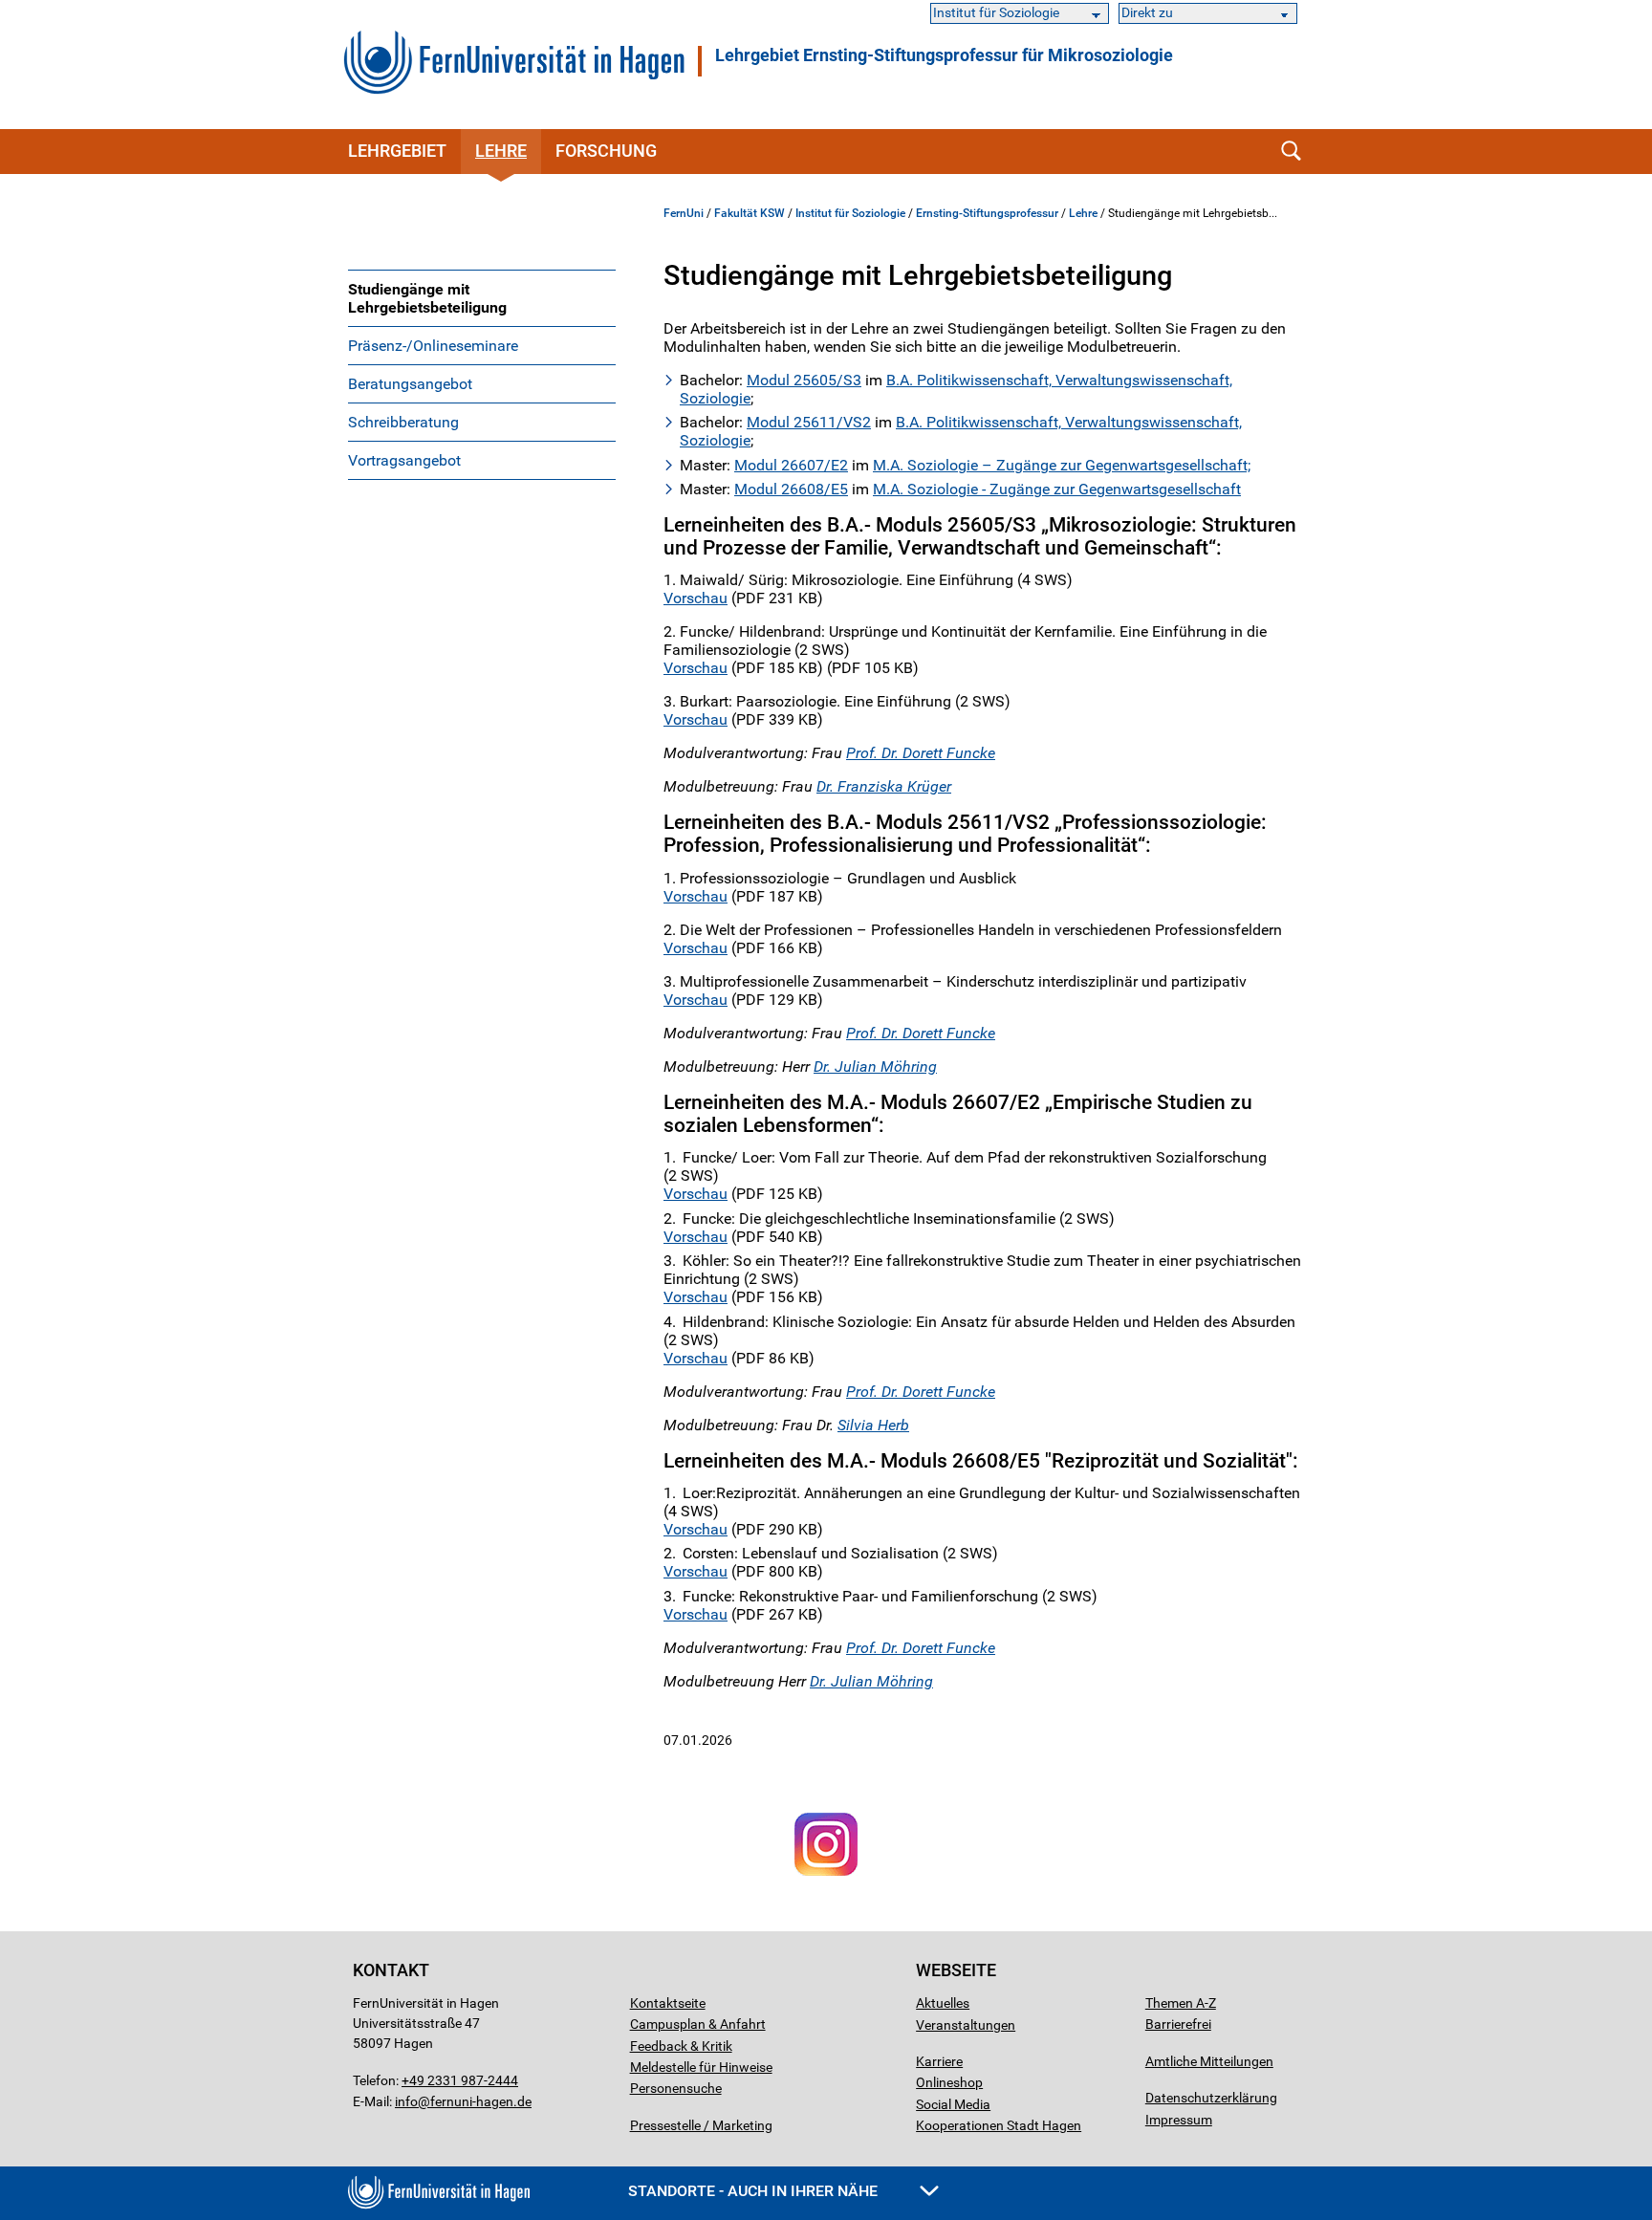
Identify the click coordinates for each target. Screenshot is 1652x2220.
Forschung (606, 151)
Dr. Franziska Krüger (884, 786)
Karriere (939, 2061)
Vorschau (696, 598)
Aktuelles (943, 2003)
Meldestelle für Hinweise (701, 2067)
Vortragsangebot (404, 460)
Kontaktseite (668, 2003)
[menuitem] (482, 298)
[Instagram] (826, 1876)
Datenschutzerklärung (1211, 2098)
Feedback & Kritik (681, 2046)
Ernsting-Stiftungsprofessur (987, 213)
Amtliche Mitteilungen (1209, 2061)
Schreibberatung (403, 422)
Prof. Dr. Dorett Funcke (921, 753)
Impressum (1179, 2120)
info (406, 2101)
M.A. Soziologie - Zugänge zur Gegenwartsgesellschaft (1057, 489)
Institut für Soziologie (850, 213)
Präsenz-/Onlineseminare (433, 346)
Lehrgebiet (397, 151)
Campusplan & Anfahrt (698, 2024)
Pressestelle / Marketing (701, 2125)
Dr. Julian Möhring (875, 1066)
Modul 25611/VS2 (809, 422)
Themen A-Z (1181, 2003)
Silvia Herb (873, 1425)
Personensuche (676, 2088)
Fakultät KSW (750, 213)
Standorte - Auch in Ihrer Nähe (755, 2191)
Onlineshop (949, 2082)
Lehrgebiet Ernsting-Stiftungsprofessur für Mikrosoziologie (944, 55)
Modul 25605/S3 (804, 380)
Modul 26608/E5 (791, 489)
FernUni (684, 213)
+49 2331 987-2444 (460, 2080)
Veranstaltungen (966, 2025)
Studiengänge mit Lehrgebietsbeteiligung (427, 298)
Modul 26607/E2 (791, 465)
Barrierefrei (1178, 2024)
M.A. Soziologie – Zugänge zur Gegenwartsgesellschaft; (1062, 465)
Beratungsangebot (410, 384)
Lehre (501, 151)
